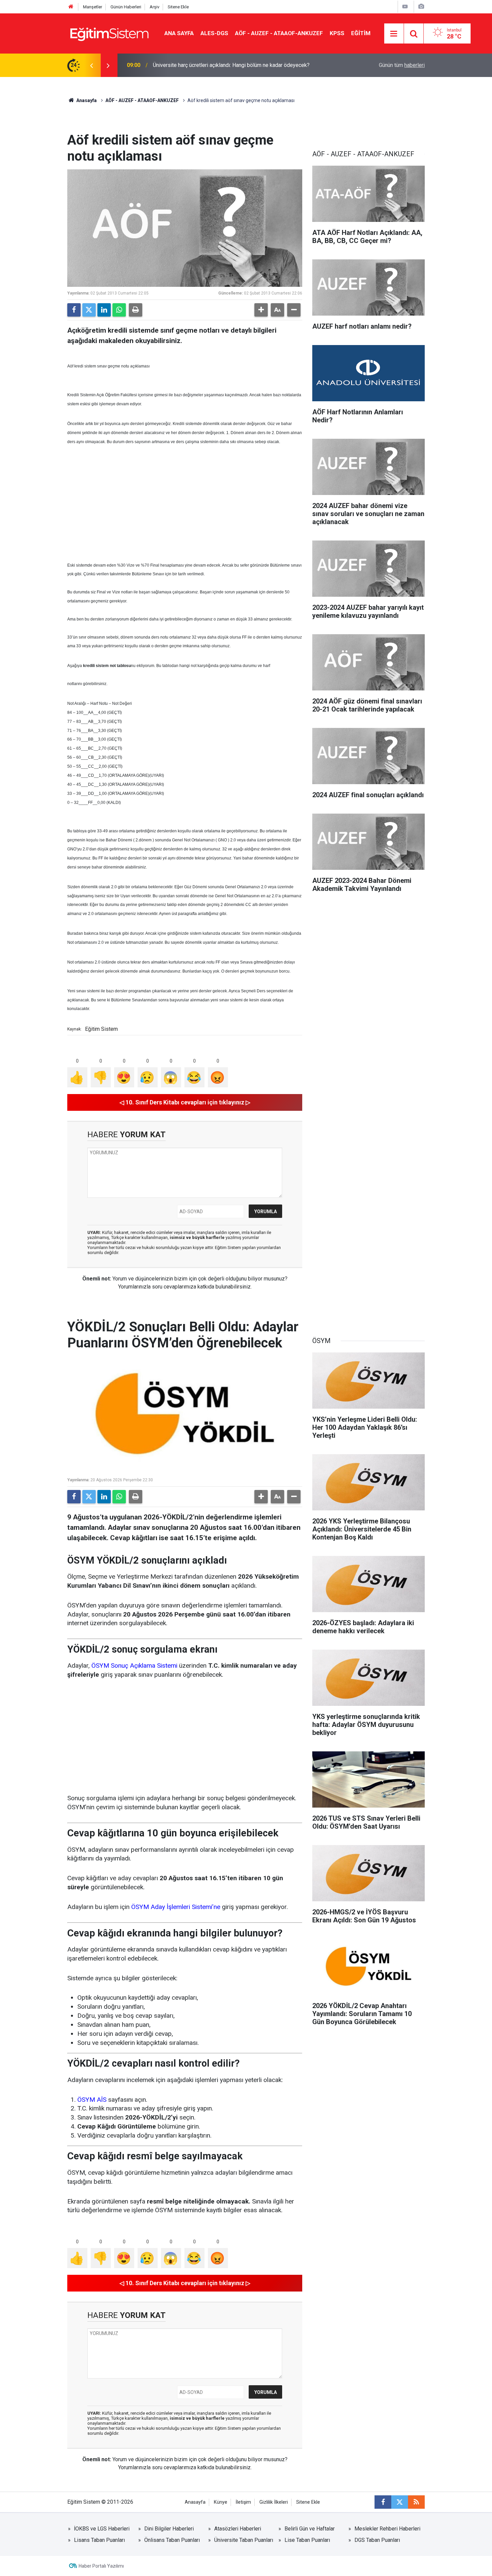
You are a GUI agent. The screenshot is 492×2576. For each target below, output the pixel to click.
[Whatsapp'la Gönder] (119, 310)
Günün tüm (402, 65)
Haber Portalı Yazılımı (101, 2566)
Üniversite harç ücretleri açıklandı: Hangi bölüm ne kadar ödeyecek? (231, 65)
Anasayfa (86, 100)
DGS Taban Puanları (377, 2540)
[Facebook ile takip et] (383, 2502)
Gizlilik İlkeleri (274, 2502)
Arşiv (154, 7)
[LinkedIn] (104, 310)
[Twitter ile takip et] (400, 2502)
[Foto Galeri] (421, 7)
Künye (221, 2502)
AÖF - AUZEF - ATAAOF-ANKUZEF (279, 33)
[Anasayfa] (71, 7)
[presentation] (91, 65)
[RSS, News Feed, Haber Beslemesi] (416, 2502)
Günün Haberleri (126, 7)
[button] (261, 310)
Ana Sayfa (179, 33)
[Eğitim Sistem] (109, 33)
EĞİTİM (361, 33)
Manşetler (93, 7)
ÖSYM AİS (92, 2100)
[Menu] (394, 34)
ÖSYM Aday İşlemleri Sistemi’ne (176, 1907)
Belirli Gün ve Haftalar (310, 2529)
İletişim (243, 2502)
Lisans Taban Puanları (99, 2540)
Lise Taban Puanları (307, 2540)
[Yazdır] (136, 310)
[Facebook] (74, 310)
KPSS (337, 33)
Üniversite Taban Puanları (244, 2540)
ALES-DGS (214, 33)
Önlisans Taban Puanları (172, 2540)
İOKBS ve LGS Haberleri (102, 2529)
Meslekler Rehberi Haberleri (387, 2529)
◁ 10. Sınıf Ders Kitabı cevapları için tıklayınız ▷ (185, 1102)
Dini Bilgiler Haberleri (169, 2529)
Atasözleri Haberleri (238, 2529)
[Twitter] (89, 310)
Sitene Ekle (178, 7)
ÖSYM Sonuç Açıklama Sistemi (134, 1666)
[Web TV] (405, 7)
